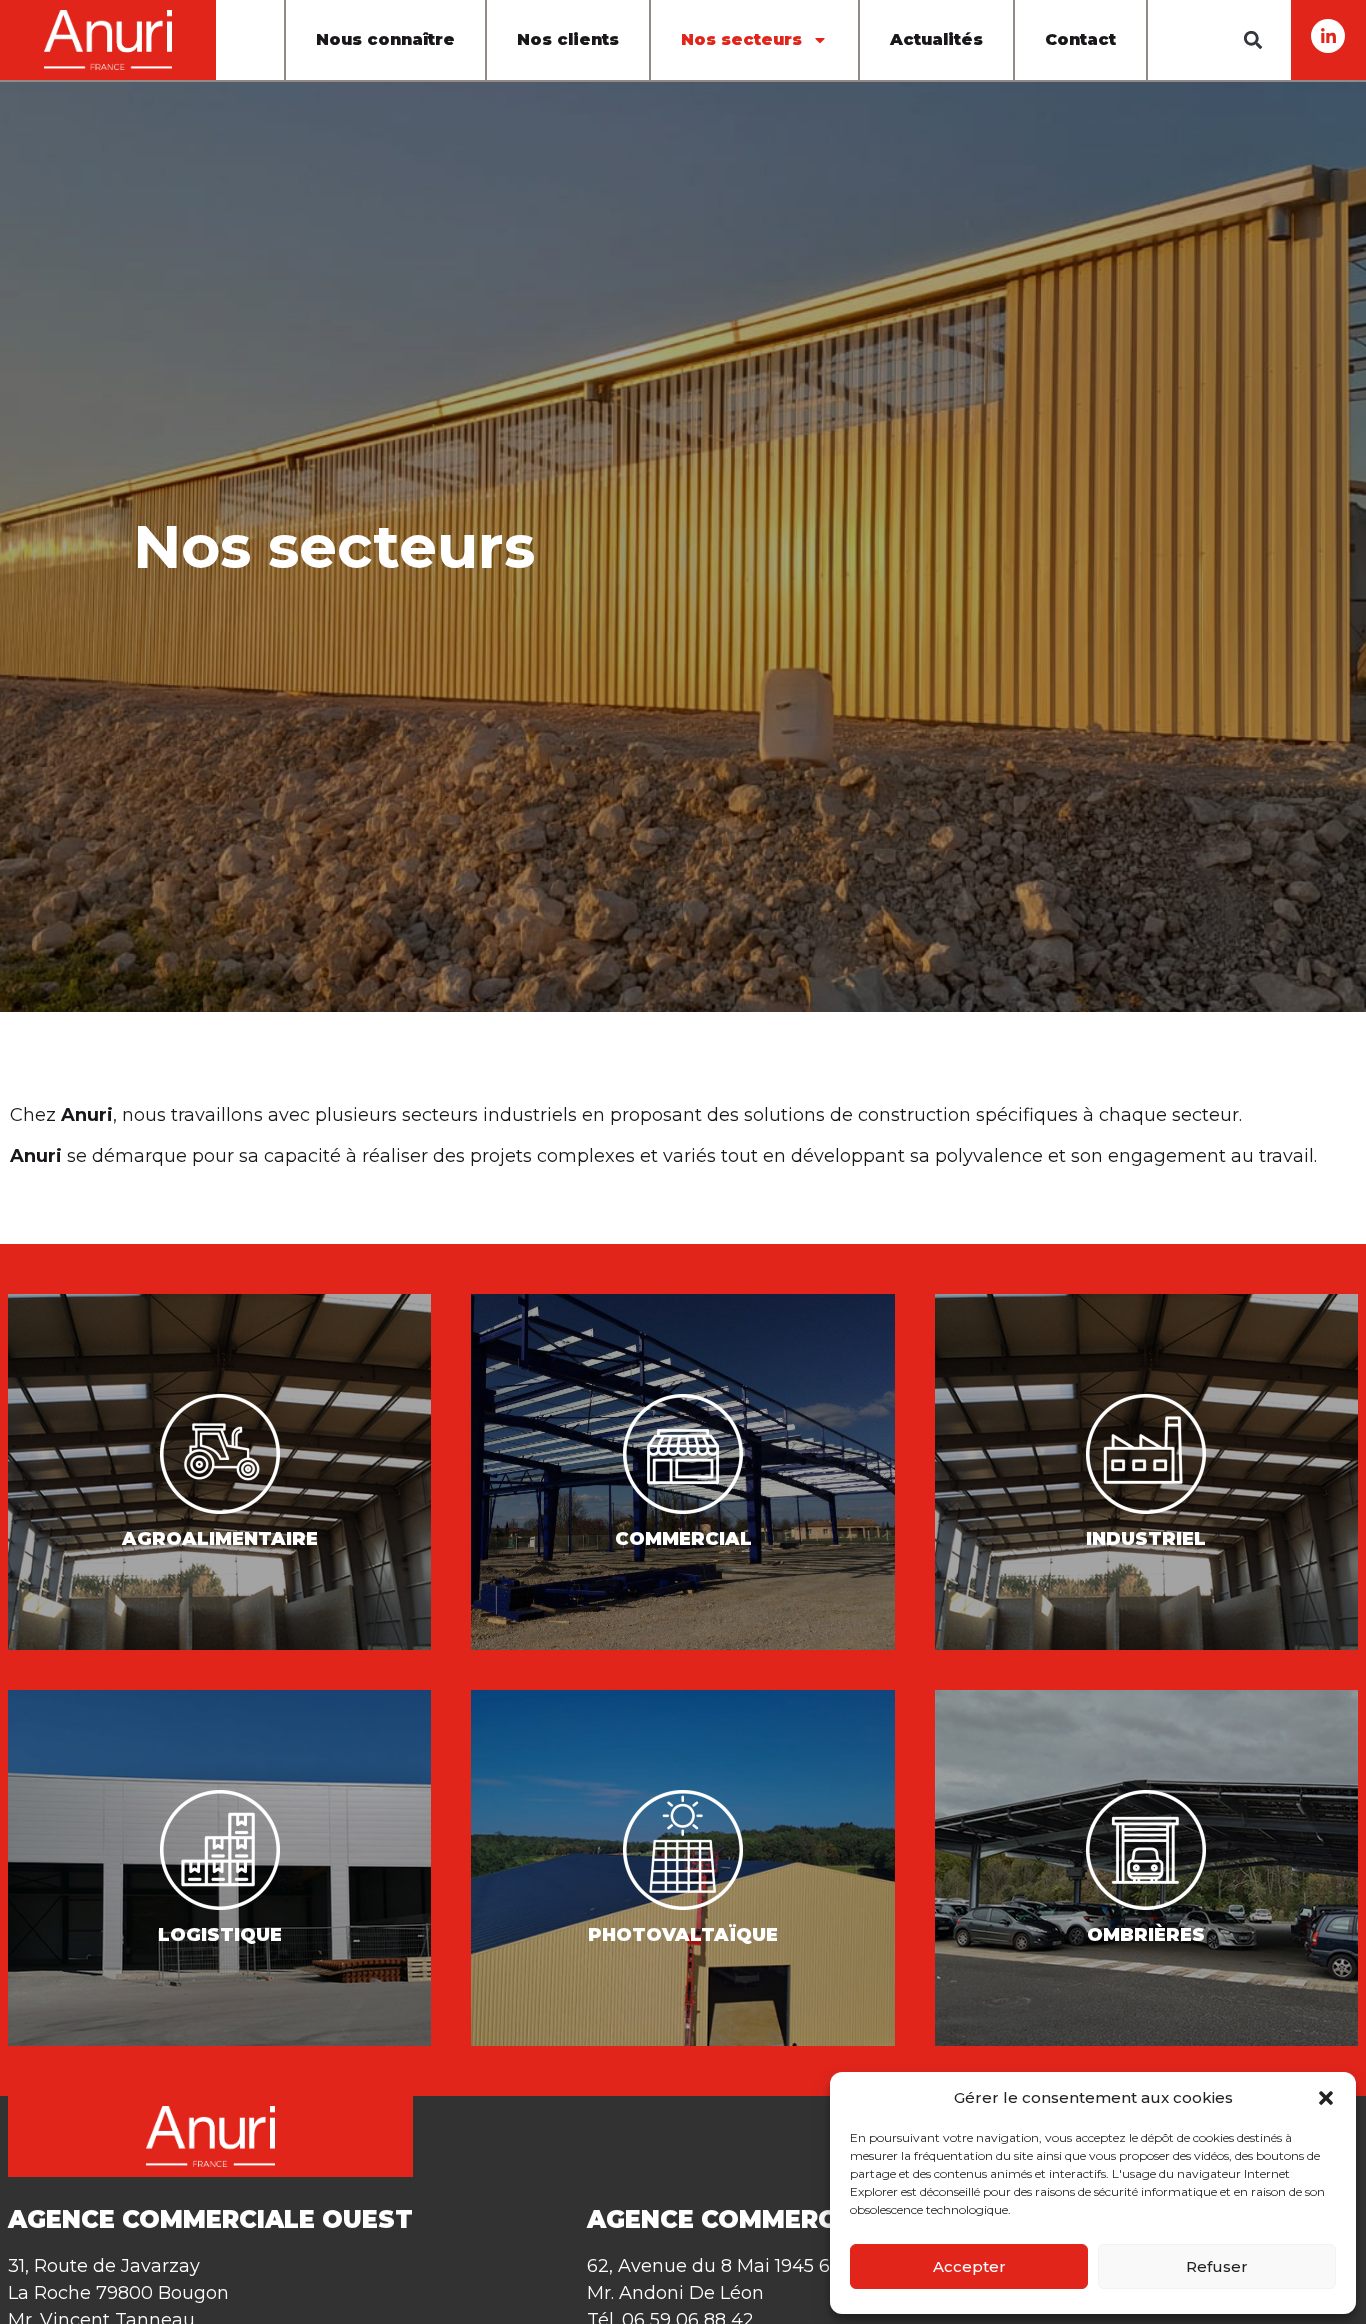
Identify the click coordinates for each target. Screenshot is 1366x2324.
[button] (1326, 2098)
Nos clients (568, 39)
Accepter (969, 2266)
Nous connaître (385, 39)
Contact (1080, 39)
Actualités (936, 39)
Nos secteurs (741, 39)
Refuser (1217, 2266)
